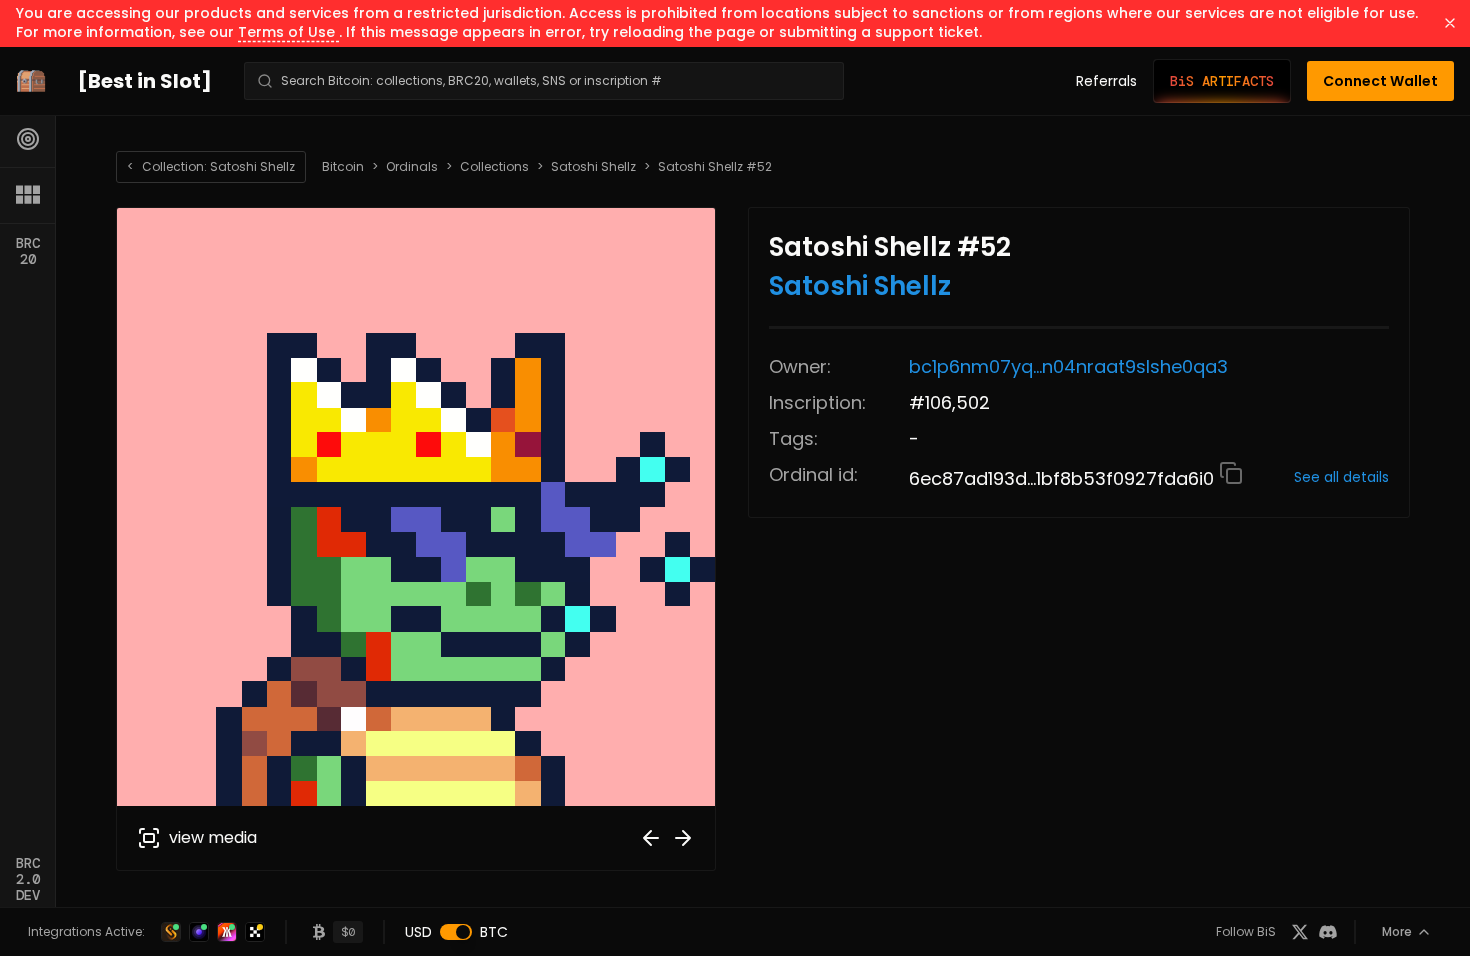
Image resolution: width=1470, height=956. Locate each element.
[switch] (456, 932)
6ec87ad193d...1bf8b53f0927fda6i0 (1064, 478)
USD (418, 932)
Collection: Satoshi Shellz (211, 166)
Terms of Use (288, 32)
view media (213, 837)
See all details (1341, 477)
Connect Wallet (1380, 81)
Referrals (1106, 81)
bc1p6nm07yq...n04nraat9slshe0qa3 (1068, 366)
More (1397, 931)
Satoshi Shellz (593, 167)
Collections (494, 167)
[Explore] (28, 139)
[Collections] (28, 195)
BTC (494, 932)
